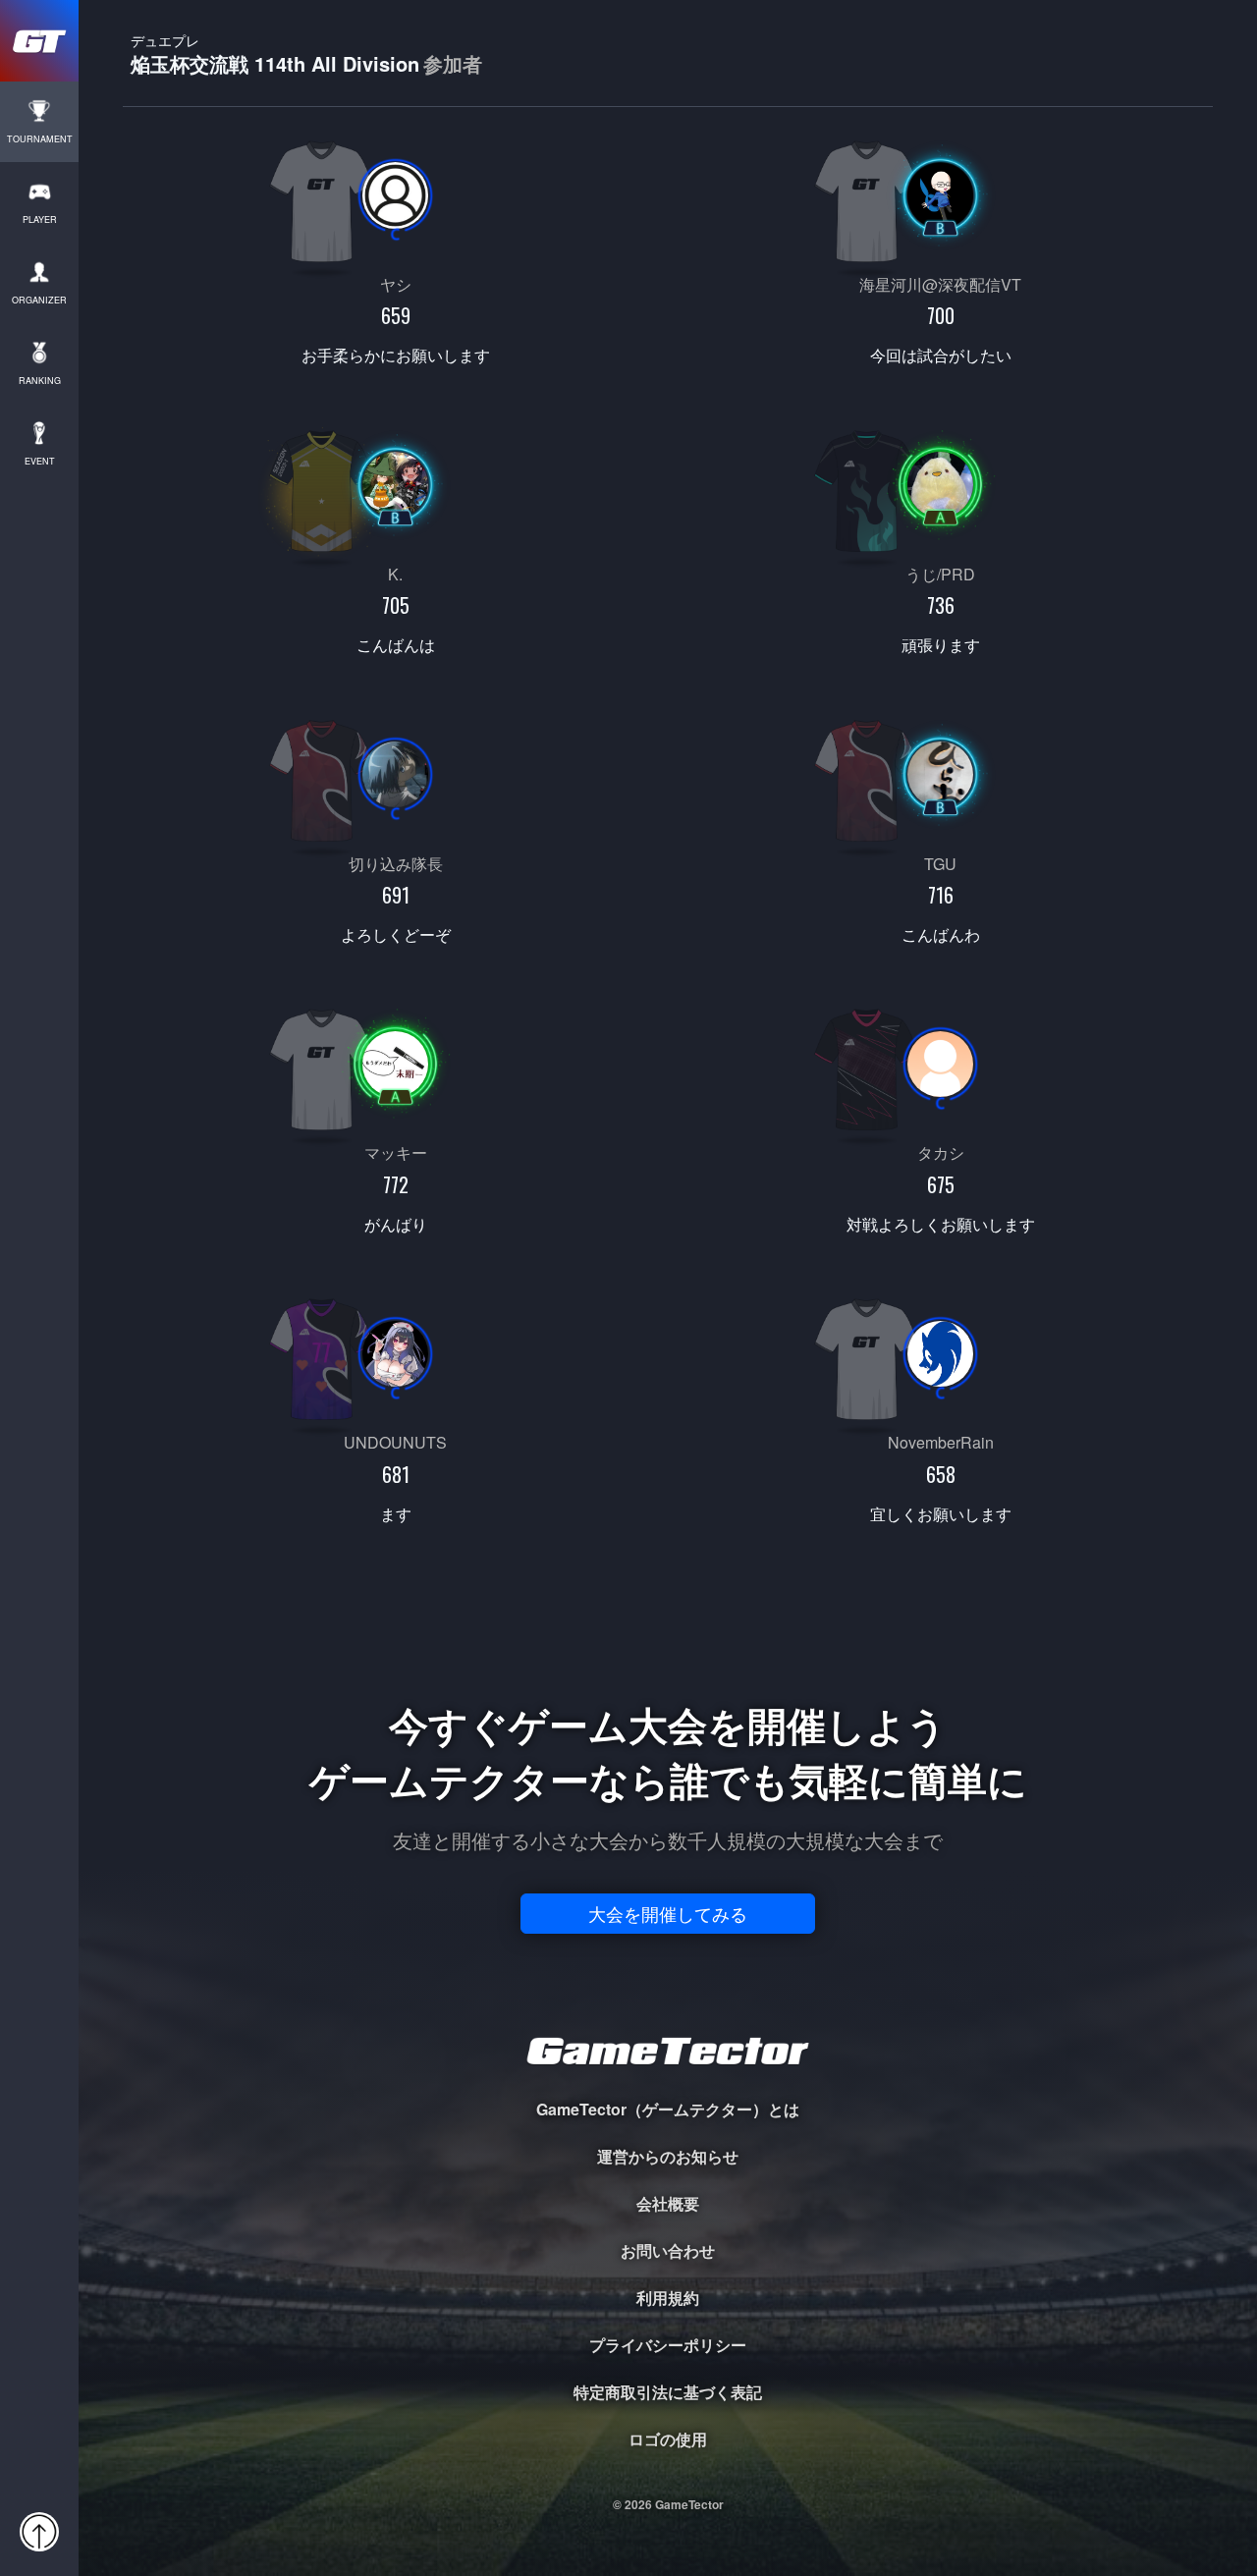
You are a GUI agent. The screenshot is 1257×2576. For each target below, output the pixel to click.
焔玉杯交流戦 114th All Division (306, 54)
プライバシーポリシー (668, 2345)
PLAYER (40, 219)
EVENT (40, 461)
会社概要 (668, 2203)
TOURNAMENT (40, 139)
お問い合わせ (668, 2250)
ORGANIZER (39, 300)
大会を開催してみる (668, 1913)
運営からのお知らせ (668, 2156)
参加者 (453, 64)
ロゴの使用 (668, 2439)
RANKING (40, 381)
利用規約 (668, 2298)
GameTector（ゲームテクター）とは (668, 2109)
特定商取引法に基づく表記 (668, 2392)
